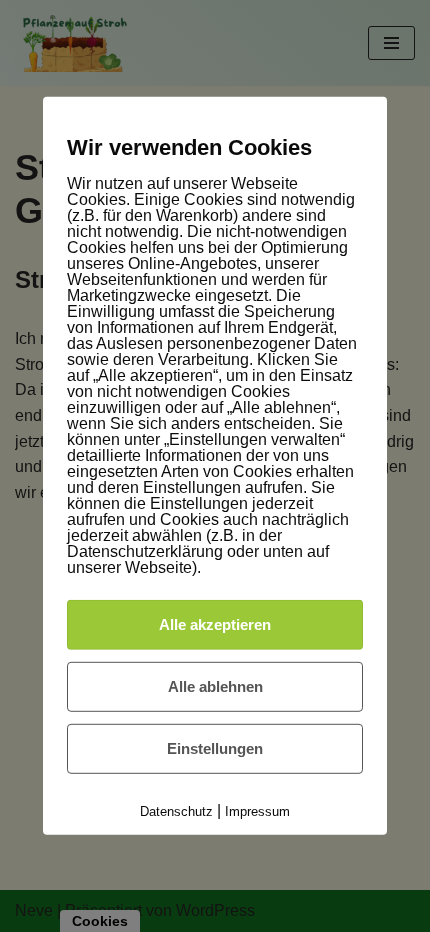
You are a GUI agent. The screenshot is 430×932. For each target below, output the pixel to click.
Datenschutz (176, 811)
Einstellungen (215, 748)
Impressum (257, 811)
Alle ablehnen (215, 686)
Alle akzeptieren (215, 624)
